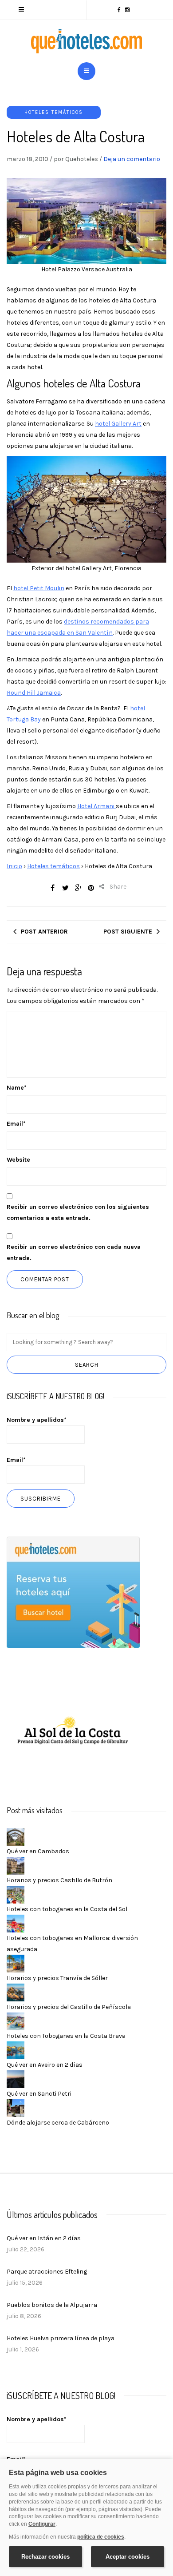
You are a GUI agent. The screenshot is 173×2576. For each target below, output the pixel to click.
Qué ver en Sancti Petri (39, 2094)
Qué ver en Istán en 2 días (44, 2238)
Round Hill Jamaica (34, 693)
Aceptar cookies (128, 2557)
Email (16, 1124)
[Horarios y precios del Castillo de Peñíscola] (16, 1992)
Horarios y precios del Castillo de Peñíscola (69, 2007)
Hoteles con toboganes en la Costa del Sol (67, 1909)
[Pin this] (91, 888)
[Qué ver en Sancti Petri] (16, 2079)
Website (18, 1160)
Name (17, 1088)
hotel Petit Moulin (39, 588)
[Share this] (52, 888)
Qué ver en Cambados (38, 1851)
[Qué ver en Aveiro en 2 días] (16, 2050)
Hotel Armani (96, 806)
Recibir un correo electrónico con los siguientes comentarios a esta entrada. (78, 1212)
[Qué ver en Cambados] (16, 1837)
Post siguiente (128, 932)
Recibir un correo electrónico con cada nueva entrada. (74, 1252)
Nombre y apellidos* (37, 1420)
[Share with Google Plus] (78, 888)
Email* (16, 1460)
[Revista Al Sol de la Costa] (73, 1732)
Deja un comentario (132, 159)
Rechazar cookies (45, 2557)
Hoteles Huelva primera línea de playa (61, 2338)
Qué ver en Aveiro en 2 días (45, 2065)
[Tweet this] (65, 888)
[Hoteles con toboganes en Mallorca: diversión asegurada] (16, 1923)
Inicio (14, 866)
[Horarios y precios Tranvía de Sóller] (16, 1963)
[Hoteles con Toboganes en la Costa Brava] (16, 2021)
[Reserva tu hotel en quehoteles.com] (73, 1592)
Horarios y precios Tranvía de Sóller (57, 1978)
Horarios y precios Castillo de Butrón (59, 1880)
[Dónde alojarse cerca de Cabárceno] (16, 2108)
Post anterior (44, 932)
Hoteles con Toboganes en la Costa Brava (66, 2036)
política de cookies (101, 2537)
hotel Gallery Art (118, 424)
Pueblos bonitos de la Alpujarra (52, 2305)
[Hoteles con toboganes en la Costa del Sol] (16, 1894)
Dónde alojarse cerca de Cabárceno (58, 2123)
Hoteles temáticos (54, 112)
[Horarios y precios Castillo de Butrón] (16, 1866)
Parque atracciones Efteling (47, 2272)
